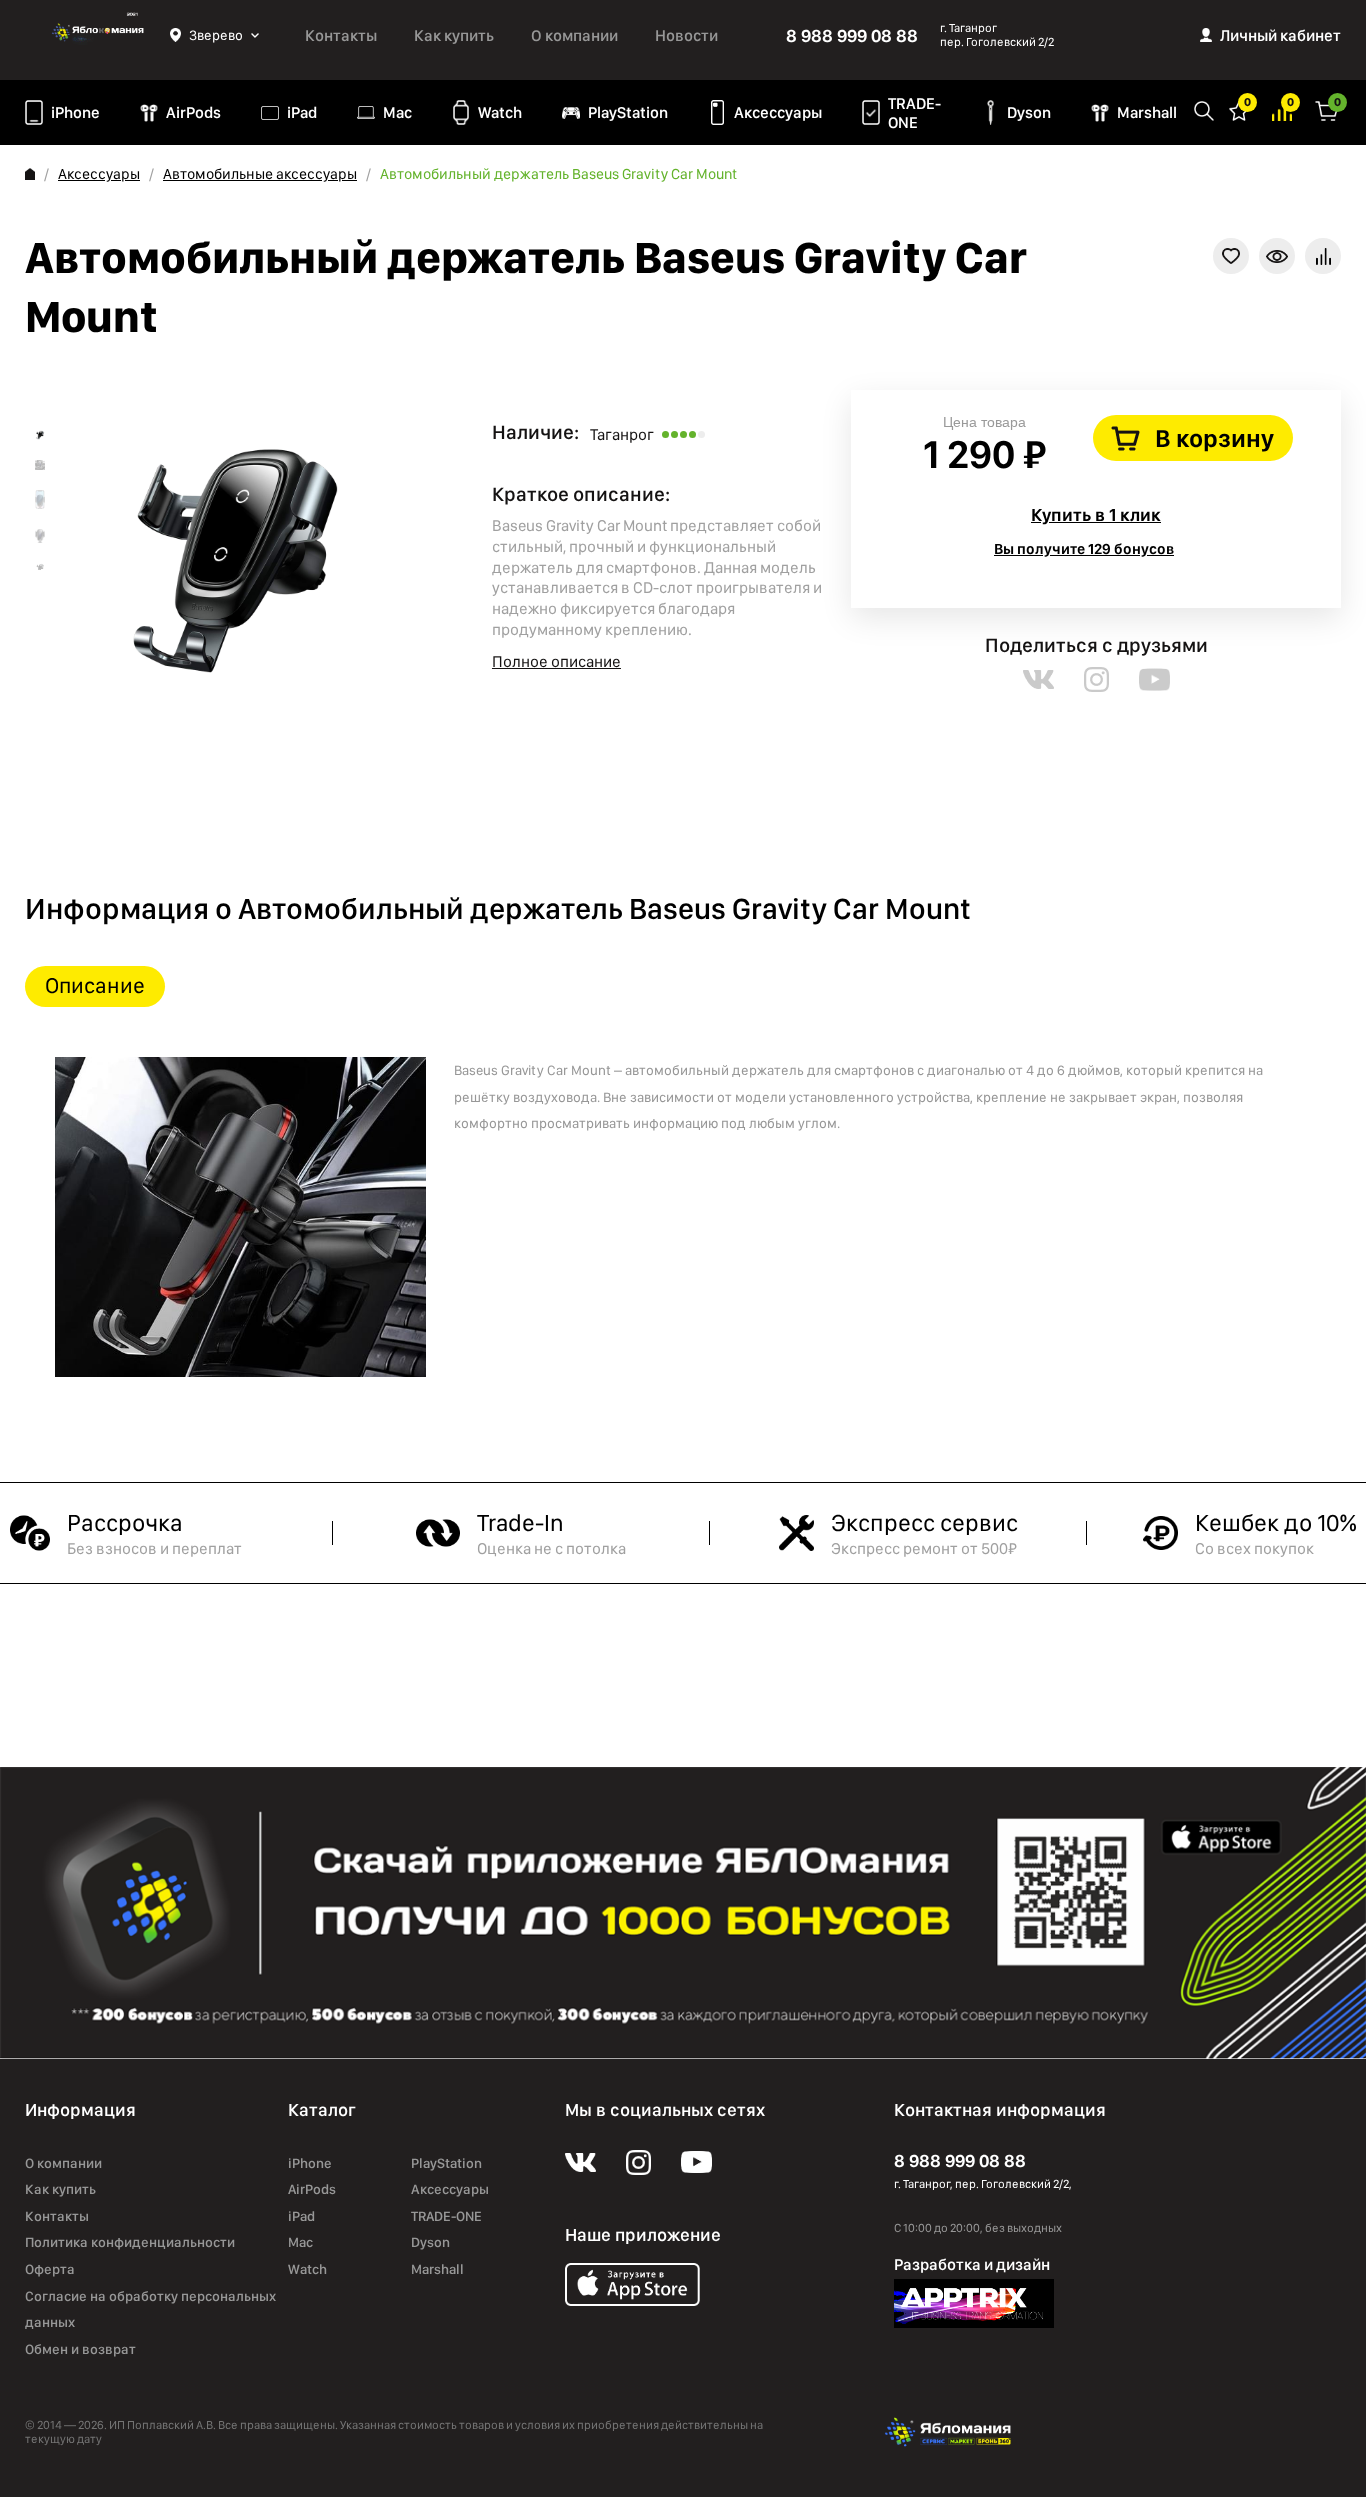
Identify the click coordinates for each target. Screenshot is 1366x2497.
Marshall (1147, 112)
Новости (686, 35)
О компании (574, 35)
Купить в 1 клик (1096, 514)
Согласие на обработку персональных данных (150, 2309)
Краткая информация (1277, 256)
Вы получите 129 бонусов (1084, 549)
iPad (302, 112)
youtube (1154, 679)
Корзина (1327, 109)
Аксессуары (778, 112)
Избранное (1239, 109)
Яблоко (97, 35)
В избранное (1231, 256)
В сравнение (1323, 256)
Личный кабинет (1280, 35)
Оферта (50, 2269)
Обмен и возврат (80, 2349)
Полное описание (556, 661)
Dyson (1029, 112)
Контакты (341, 35)
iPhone (75, 112)
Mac (397, 112)
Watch (500, 112)
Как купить (454, 35)
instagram (1096, 679)
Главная (30, 174)
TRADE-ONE (914, 113)
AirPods (193, 112)
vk (1038, 679)
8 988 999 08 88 (852, 35)
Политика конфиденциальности (130, 2242)
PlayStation (628, 112)
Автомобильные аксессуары (260, 174)
